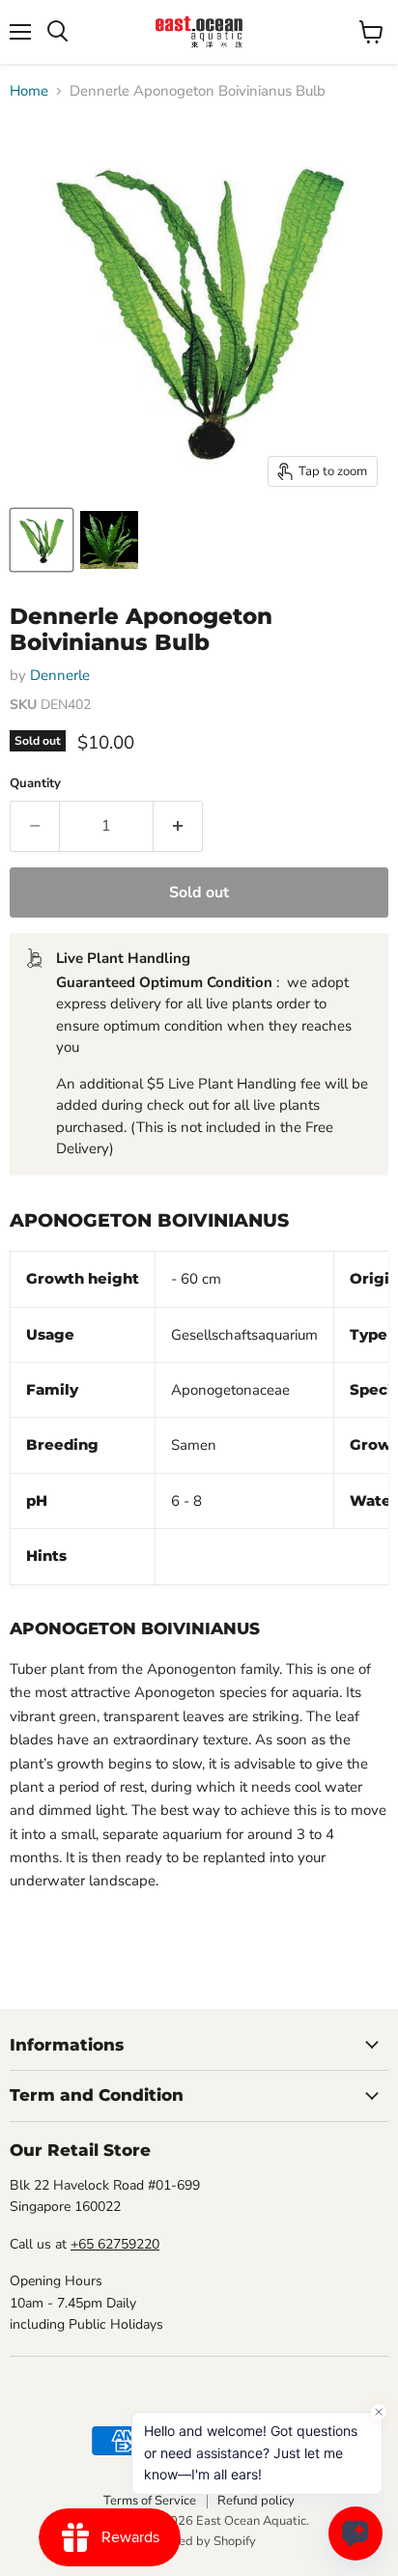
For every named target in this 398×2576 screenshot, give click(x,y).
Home (29, 91)
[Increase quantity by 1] (178, 826)
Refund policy (256, 2501)
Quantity (35, 784)
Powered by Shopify (199, 2541)
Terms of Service (150, 2501)
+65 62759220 (115, 2244)
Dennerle (60, 675)
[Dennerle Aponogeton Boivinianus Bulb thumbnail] (42, 540)
